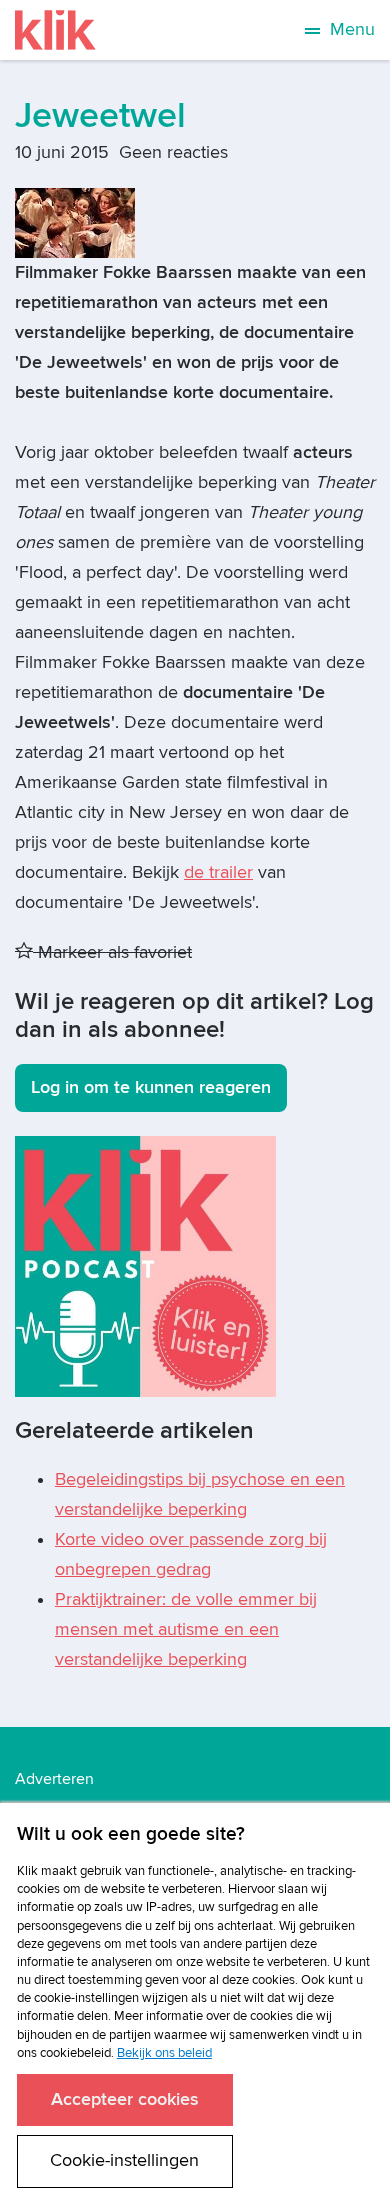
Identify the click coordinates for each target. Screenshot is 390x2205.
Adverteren (54, 1779)
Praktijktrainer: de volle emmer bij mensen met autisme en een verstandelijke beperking (186, 1629)
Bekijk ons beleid (164, 2053)
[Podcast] (145, 1265)
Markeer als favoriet (112, 952)
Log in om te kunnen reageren (151, 1087)
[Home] (55, 30)
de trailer (218, 872)
